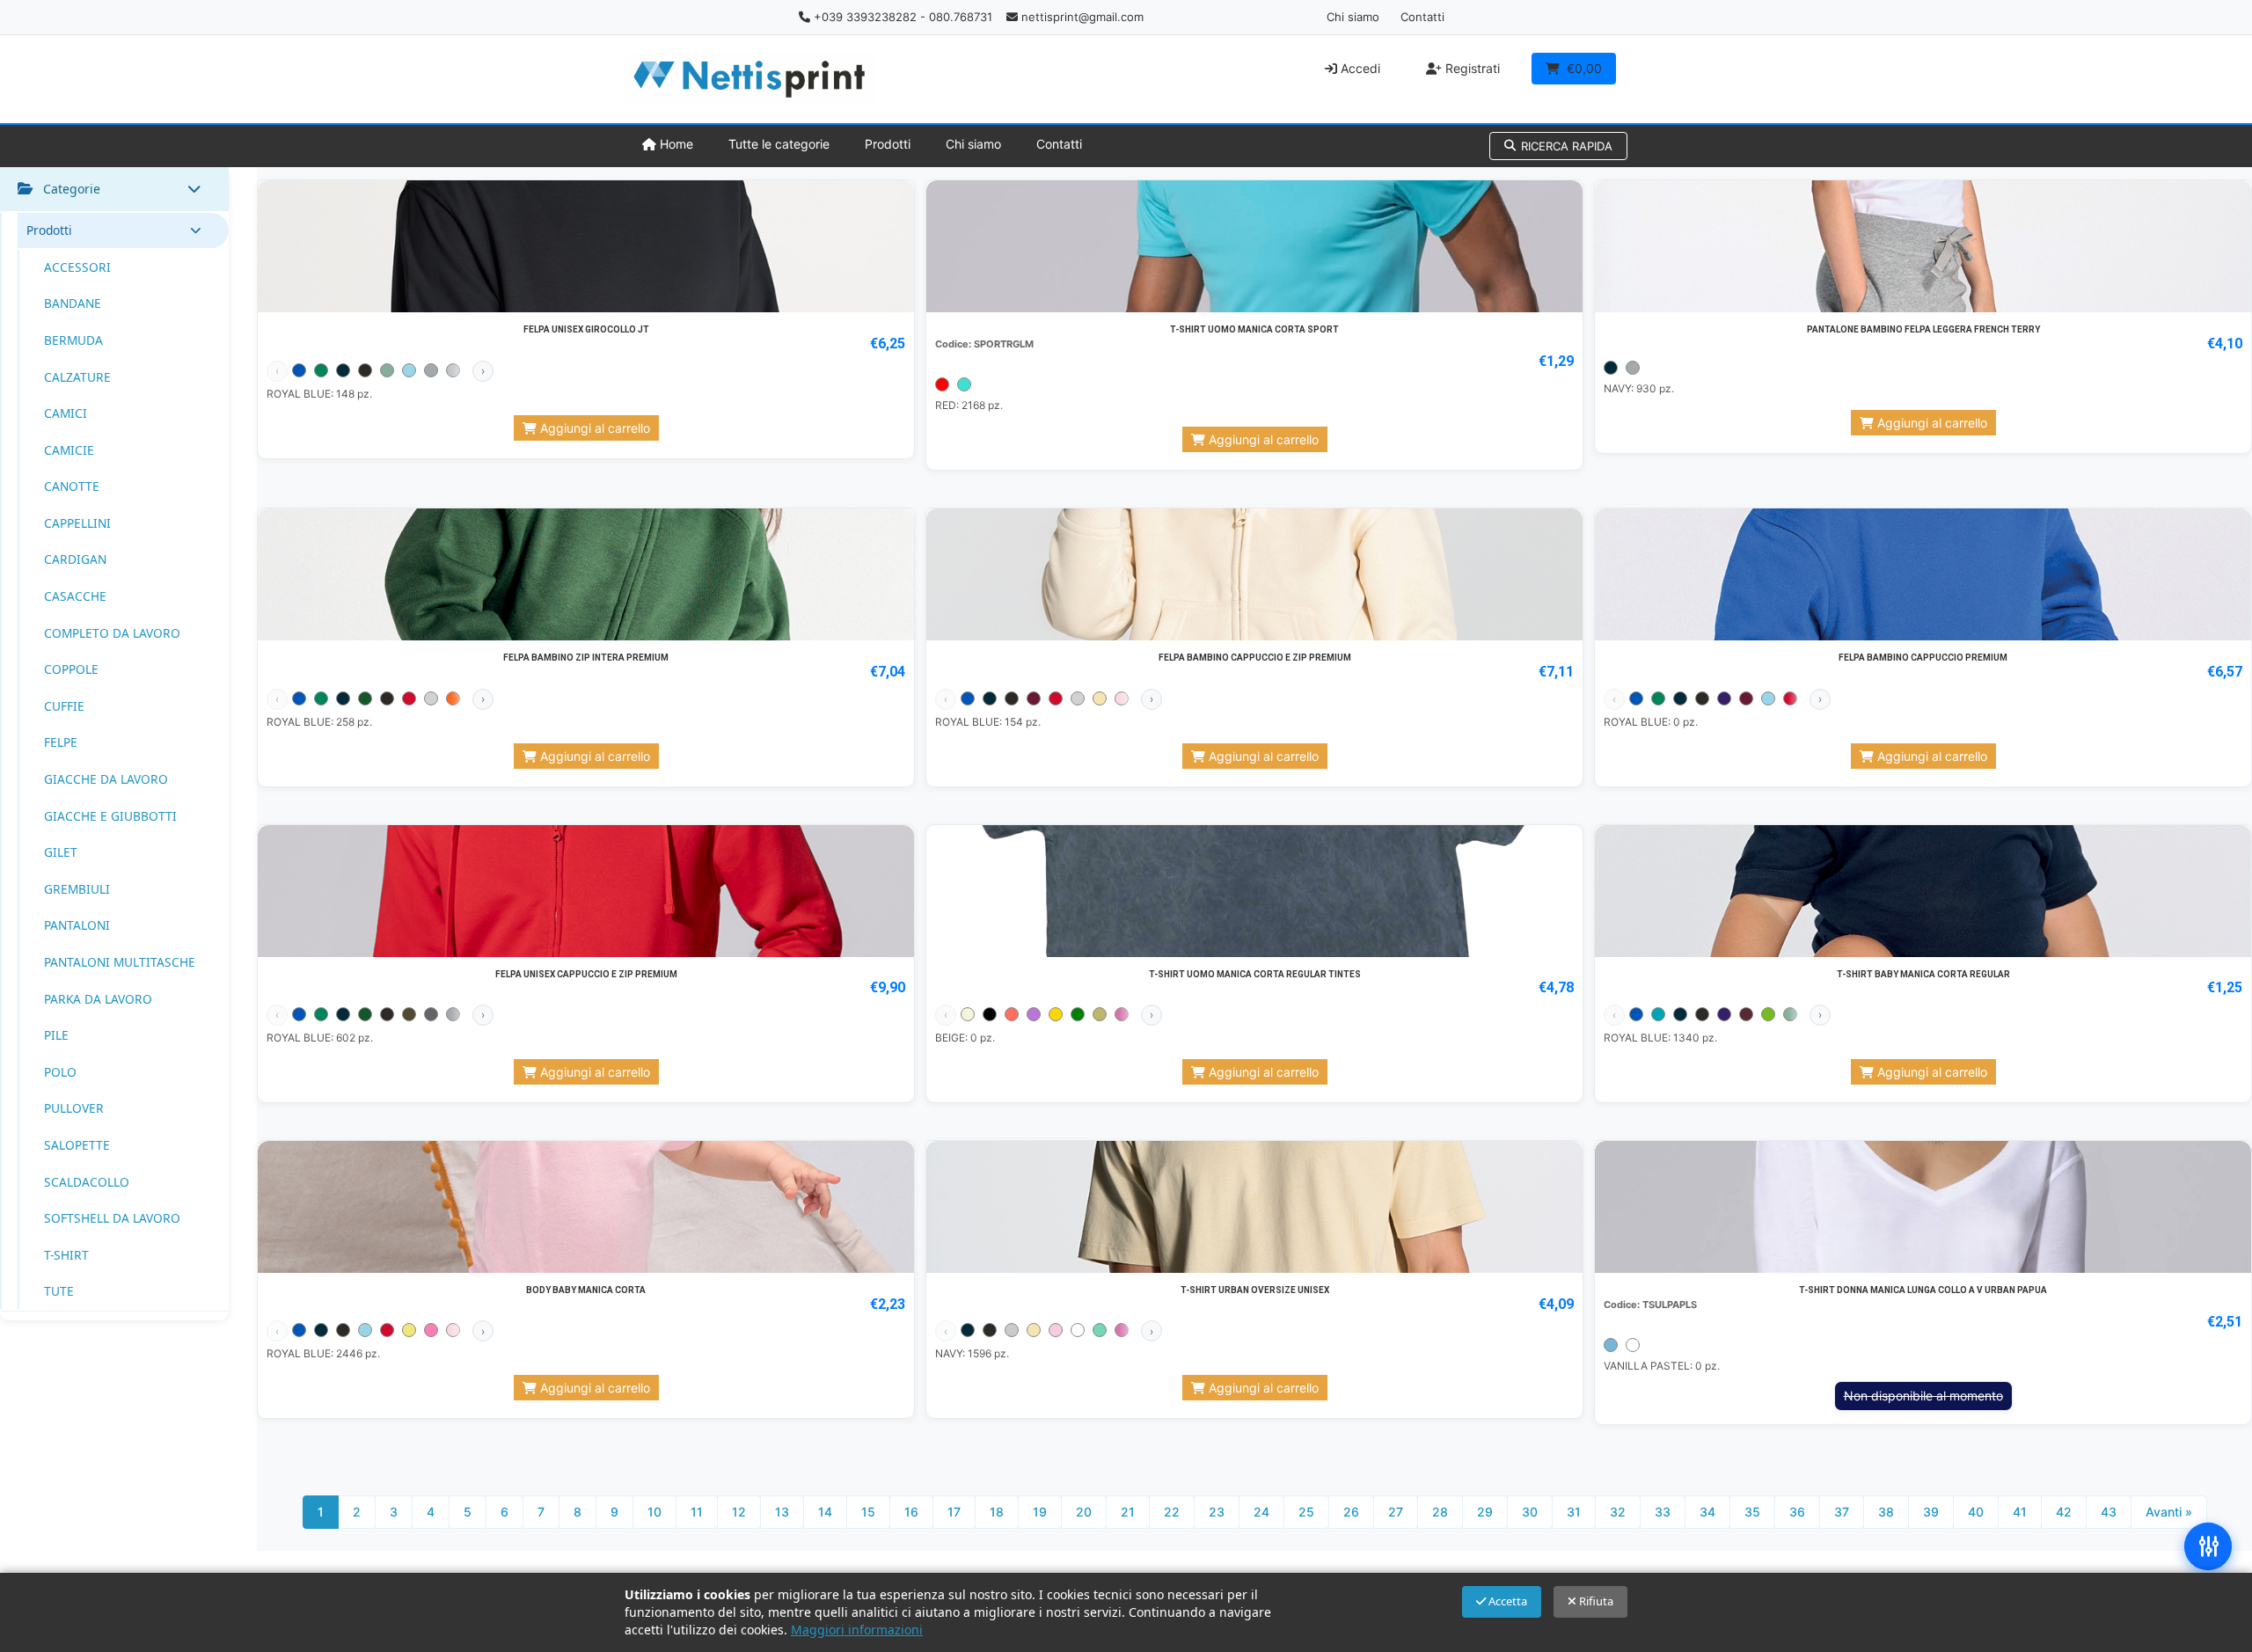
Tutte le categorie (779, 144)
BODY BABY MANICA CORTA (586, 1290)
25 (1306, 1512)
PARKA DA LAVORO (98, 999)
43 (2109, 1512)
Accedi (1359, 68)
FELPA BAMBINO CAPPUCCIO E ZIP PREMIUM (1255, 658)
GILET (61, 852)
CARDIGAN (75, 559)
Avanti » (2169, 1512)
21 (1128, 1512)
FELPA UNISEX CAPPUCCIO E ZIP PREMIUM (586, 974)
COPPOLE (71, 669)
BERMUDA (73, 340)
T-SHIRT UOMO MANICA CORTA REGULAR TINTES (1255, 974)
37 (1842, 1512)
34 (1707, 1512)
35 (1752, 1512)
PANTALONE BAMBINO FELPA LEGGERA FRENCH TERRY (1923, 329)
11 (697, 1512)
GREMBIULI (77, 889)
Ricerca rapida (1567, 146)
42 (2064, 1512)
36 (1797, 1512)
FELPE (61, 742)
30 (1530, 1512)
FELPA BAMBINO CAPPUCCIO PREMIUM (1923, 658)
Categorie (72, 189)
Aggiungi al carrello (593, 428)
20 (1084, 1512)
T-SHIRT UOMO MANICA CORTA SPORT (1254, 329)
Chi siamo (1353, 17)
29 (1485, 1512)
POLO (60, 1072)
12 (739, 1512)
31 (1574, 1512)
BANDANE (73, 303)
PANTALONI (77, 925)
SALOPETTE (77, 1145)
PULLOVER (74, 1108)
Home (675, 144)
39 (1931, 1512)
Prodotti (888, 144)
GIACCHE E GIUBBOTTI (110, 816)
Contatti (1422, 17)
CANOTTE (72, 486)
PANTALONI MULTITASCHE (120, 962)
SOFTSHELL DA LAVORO (112, 1218)
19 (1040, 1512)
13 (782, 1512)
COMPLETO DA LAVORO (112, 633)
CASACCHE (75, 596)
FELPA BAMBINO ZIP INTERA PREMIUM (586, 658)
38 (1886, 1512)
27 (1396, 1512)
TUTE (59, 1291)
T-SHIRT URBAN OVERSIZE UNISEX (1255, 1290)
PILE (56, 1035)
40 (1976, 1512)
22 (1172, 1512)
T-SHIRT (66, 1255)
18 (997, 1512)
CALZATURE (77, 377)
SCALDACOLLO (87, 1182)
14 (825, 1512)
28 (1440, 1512)
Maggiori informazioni (857, 1630)
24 (1261, 1512)
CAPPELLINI (77, 523)
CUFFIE (64, 706)
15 (868, 1512)
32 (1618, 1512)
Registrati (1471, 68)
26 (1351, 1512)
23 (1217, 1512)
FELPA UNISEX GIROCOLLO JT (586, 329)
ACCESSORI (77, 267)
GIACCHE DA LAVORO (106, 779)
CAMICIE (69, 450)
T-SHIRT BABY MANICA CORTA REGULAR (1923, 974)
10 (654, 1512)
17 (954, 1512)
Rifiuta (1595, 1601)
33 (1663, 1512)
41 (2020, 1512)
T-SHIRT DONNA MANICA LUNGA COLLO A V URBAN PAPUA (1923, 1290)
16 (911, 1512)
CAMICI (66, 413)
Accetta (1506, 1601)
